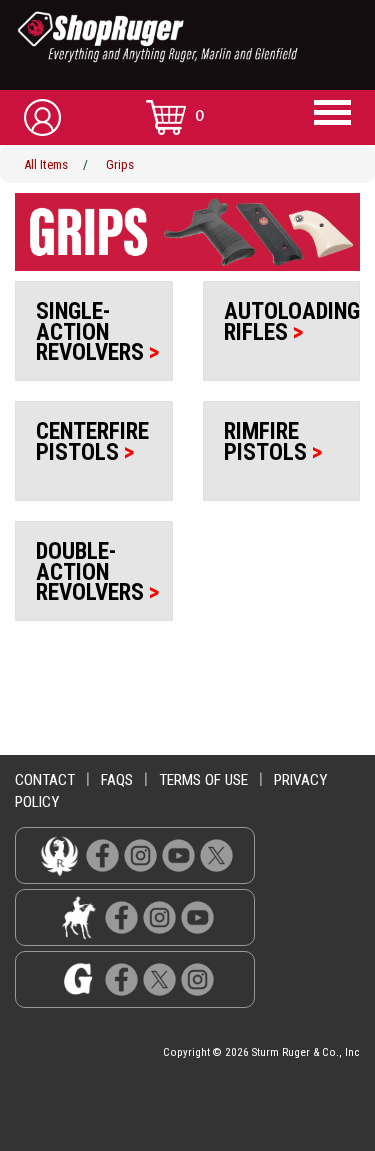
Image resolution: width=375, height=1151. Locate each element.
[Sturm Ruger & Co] (195, 37)
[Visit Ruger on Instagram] (140, 854)
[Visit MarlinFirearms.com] (78, 916)
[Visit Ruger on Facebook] (102, 854)
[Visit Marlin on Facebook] (121, 916)
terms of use (203, 780)
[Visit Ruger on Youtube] (178, 854)
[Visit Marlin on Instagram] (159, 916)
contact (45, 780)
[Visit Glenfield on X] (159, 978)
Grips (120, 164)
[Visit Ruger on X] (216, 854)
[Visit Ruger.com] (59, 854)
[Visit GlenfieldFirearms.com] (78, 978)
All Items (46, 164)
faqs (117, 780)
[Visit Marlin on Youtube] (197, 916)
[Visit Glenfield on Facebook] (121, 978)
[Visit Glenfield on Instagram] (197, 978)
